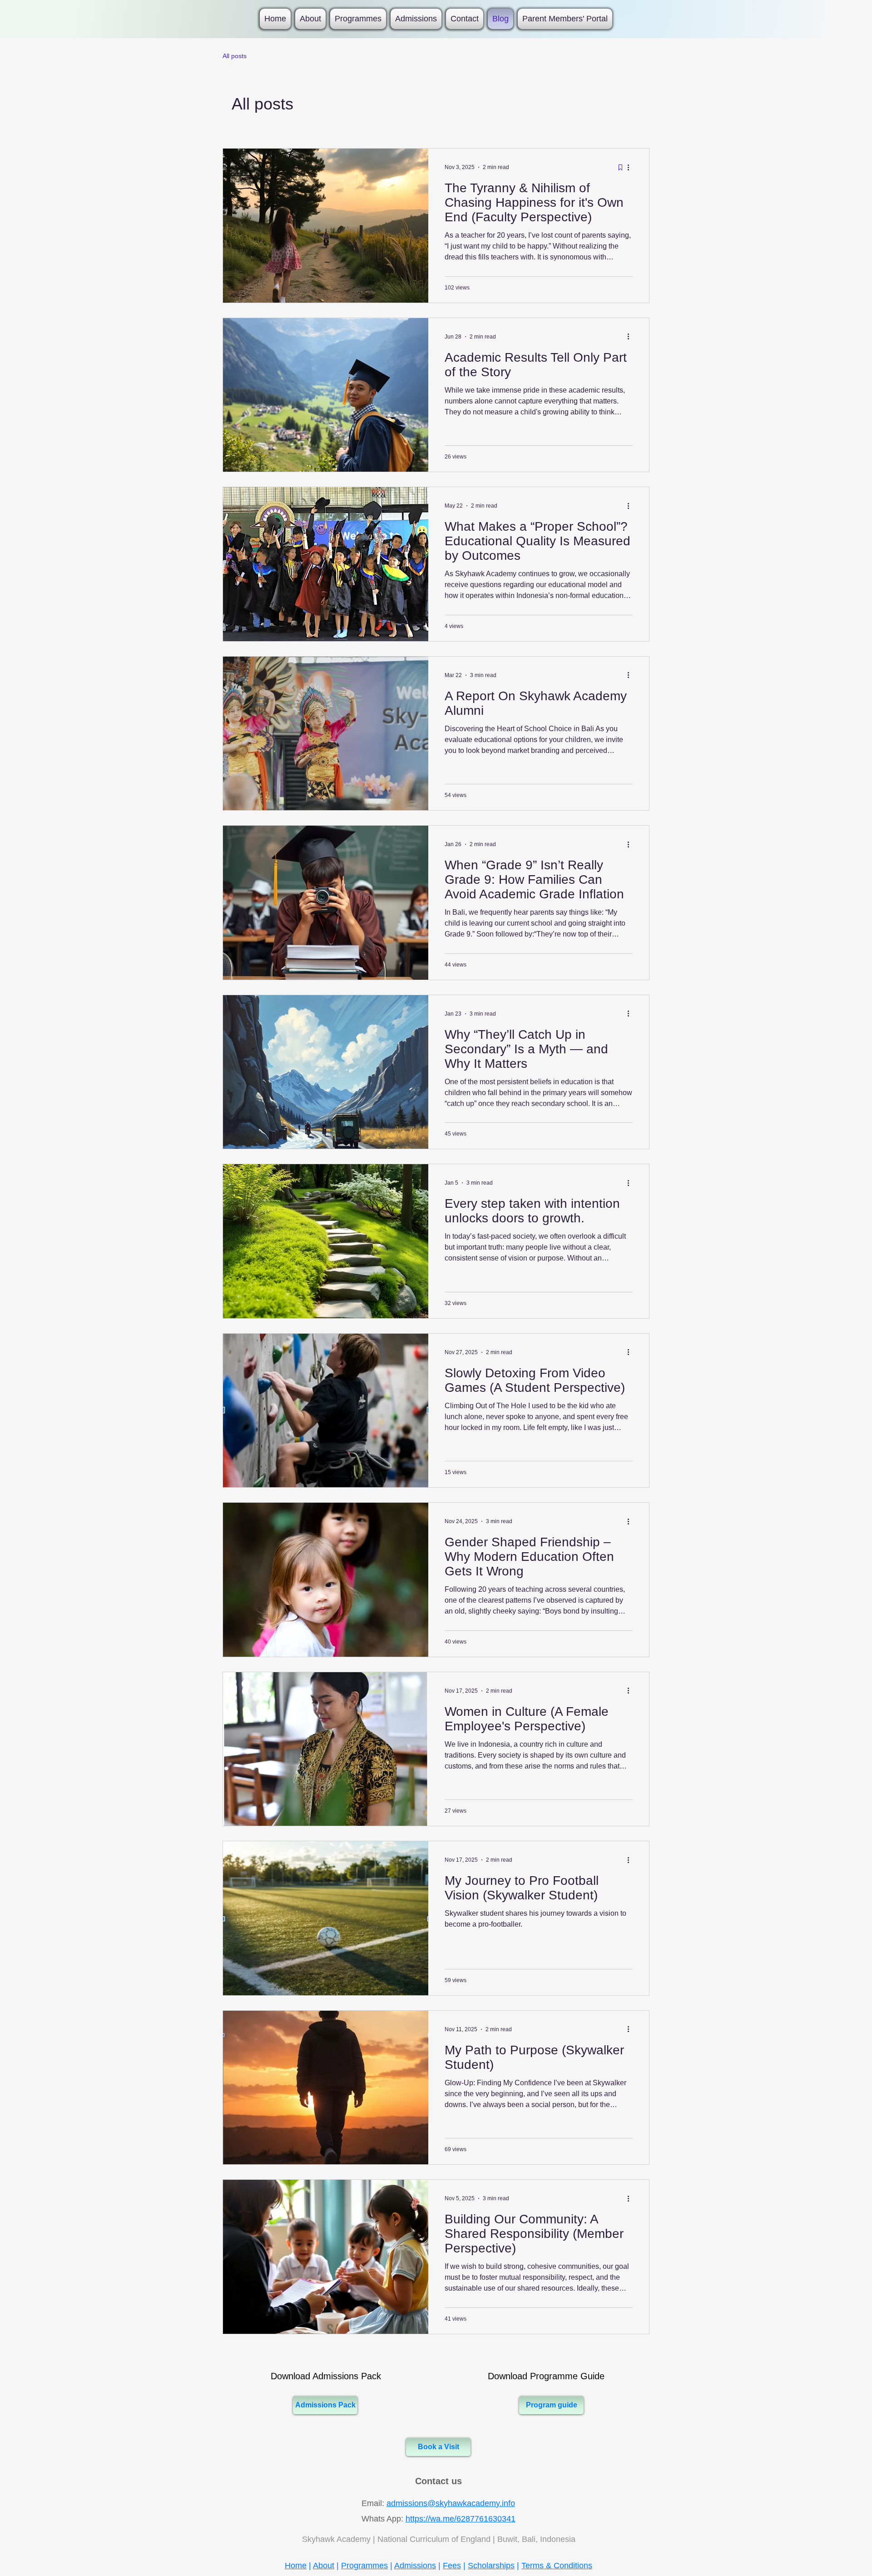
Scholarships (491, 2566)
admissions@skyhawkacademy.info (451, 2503)
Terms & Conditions (557, 2566)
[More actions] (631, 167)
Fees (452, 2566)
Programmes (364, 2566)
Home (296, 2566)
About (324, 2566)
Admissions (415, 2566)
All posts (235, 56)
